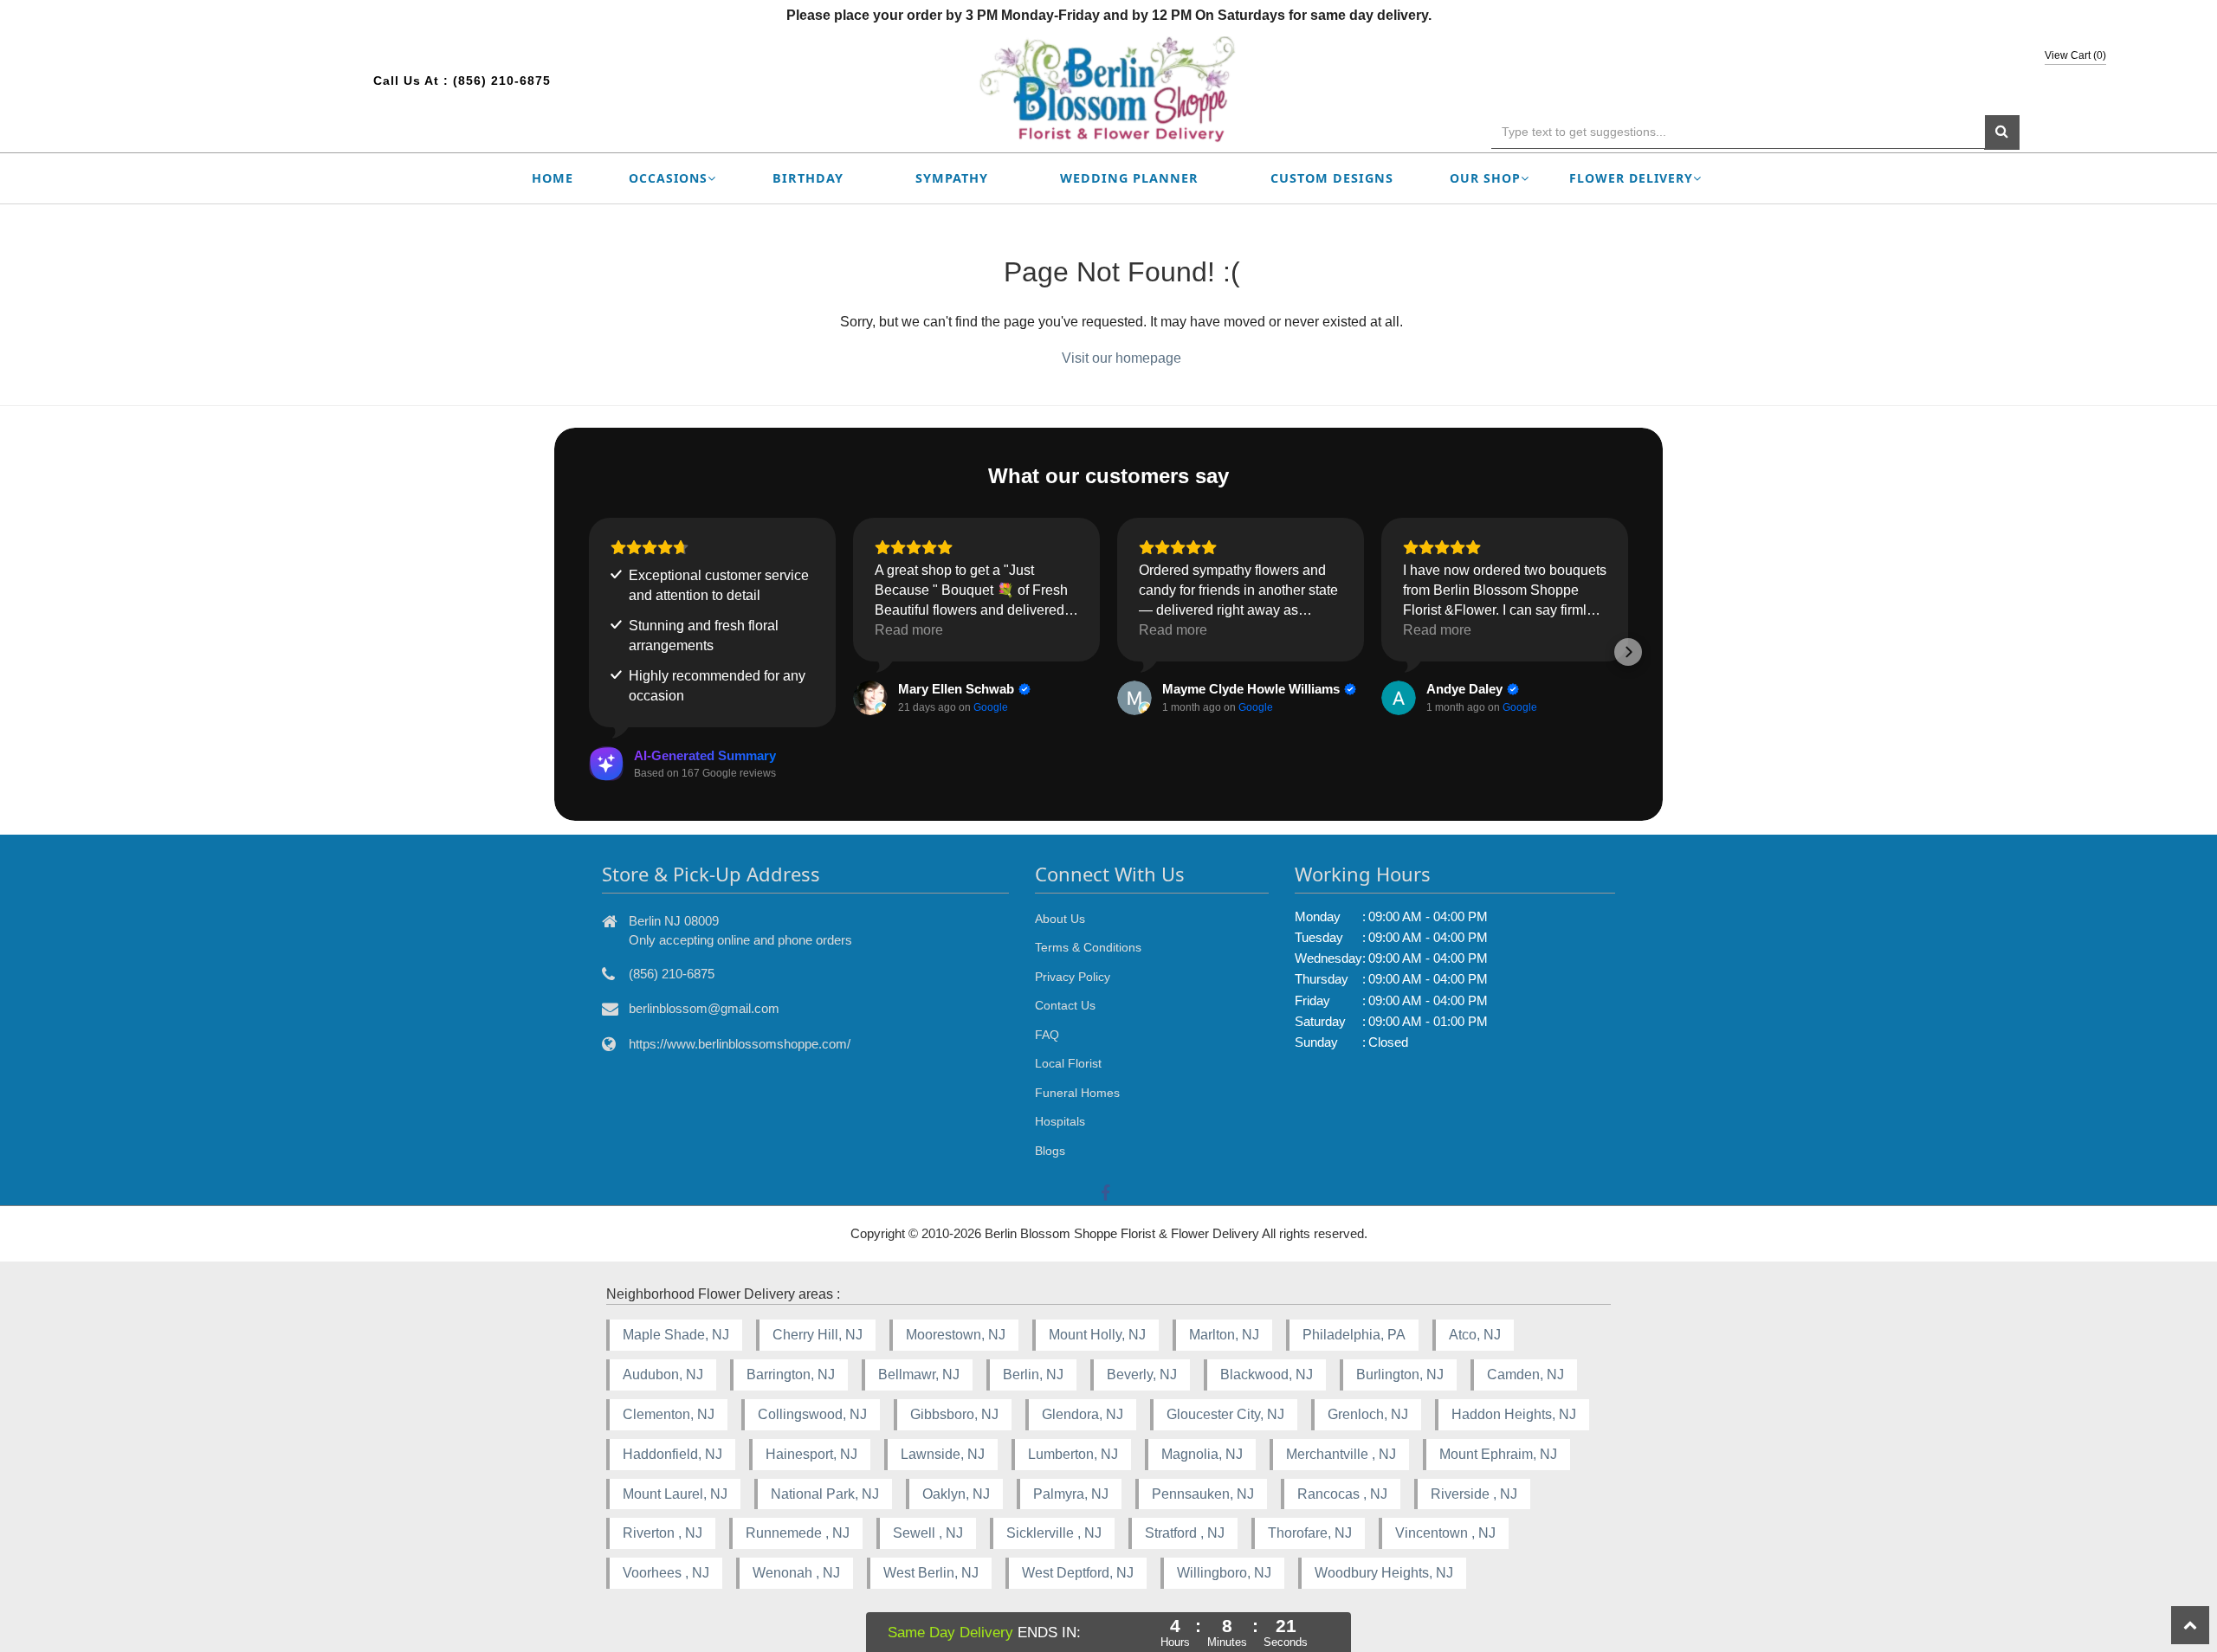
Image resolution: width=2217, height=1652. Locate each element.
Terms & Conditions (1088, 947)
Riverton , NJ (663, 1533)
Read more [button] (909, 630)
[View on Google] (870, 698)
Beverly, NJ (1142, 1375)
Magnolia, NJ (1202, 1454)
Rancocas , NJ (1342, 1494)
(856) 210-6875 (502, 81)
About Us (1060, 919)
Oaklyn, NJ (956, 1494)
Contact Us (1065, 1005)
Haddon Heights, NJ (1514, 1414)
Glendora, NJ (1083, 1414)
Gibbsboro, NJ (954, 1414)
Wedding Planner (1129, 178)
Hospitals (1060, 1121)
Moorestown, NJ (956, 1335)
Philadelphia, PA (1354, 1335)
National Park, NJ (825, 1494)
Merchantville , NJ (1341, 1454)
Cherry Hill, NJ (818, 1335)
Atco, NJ (1475, 1335)
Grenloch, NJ (1368, 1414)
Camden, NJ (1525, 1375)
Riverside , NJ (1474, 1494)
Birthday (808, 178)
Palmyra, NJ (1071, 1494)
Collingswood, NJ (812, 1414)
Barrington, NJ (791, 1375)
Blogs (1050, 1151)
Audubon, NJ (663, 1375)
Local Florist (1068, 1063)
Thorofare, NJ (1310, 1533)
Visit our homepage (1121, 358)
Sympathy (952, 178)
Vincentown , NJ (1445, 1533)
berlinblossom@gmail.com (704, 1008)
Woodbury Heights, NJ (1384, 1573)
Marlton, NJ (1224, 1335)
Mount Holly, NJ (1097, 1335)
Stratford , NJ (1185, 1533)
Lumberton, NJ (1073, 1454)
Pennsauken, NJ (1203, 1494)
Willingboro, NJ (1224, 1573)
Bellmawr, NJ (919, 1375)
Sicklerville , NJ (1054, 1533)
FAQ (1047, 1035)
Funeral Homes (1077, 1093)
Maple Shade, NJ (676, 1335)
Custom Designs (1332, 178)
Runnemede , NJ (798, 1533)
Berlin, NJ (1033, 1375)
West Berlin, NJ (931, 1573)
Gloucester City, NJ (1225, 1414)
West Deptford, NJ (1078, 1573)
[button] (589, 652)
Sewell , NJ (928, 1533)
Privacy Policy (1073, 977)
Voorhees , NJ (666, 1573)
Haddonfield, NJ (672, 1454)
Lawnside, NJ (943, 1454)
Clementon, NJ (669, 1414)
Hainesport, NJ (811, 1454)
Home (553, 178)
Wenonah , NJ (796, 1573)
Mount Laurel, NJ (675, 1494)
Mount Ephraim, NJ (1498, 1454)
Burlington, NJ (1400, 1375)
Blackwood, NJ (1267, 1375)
